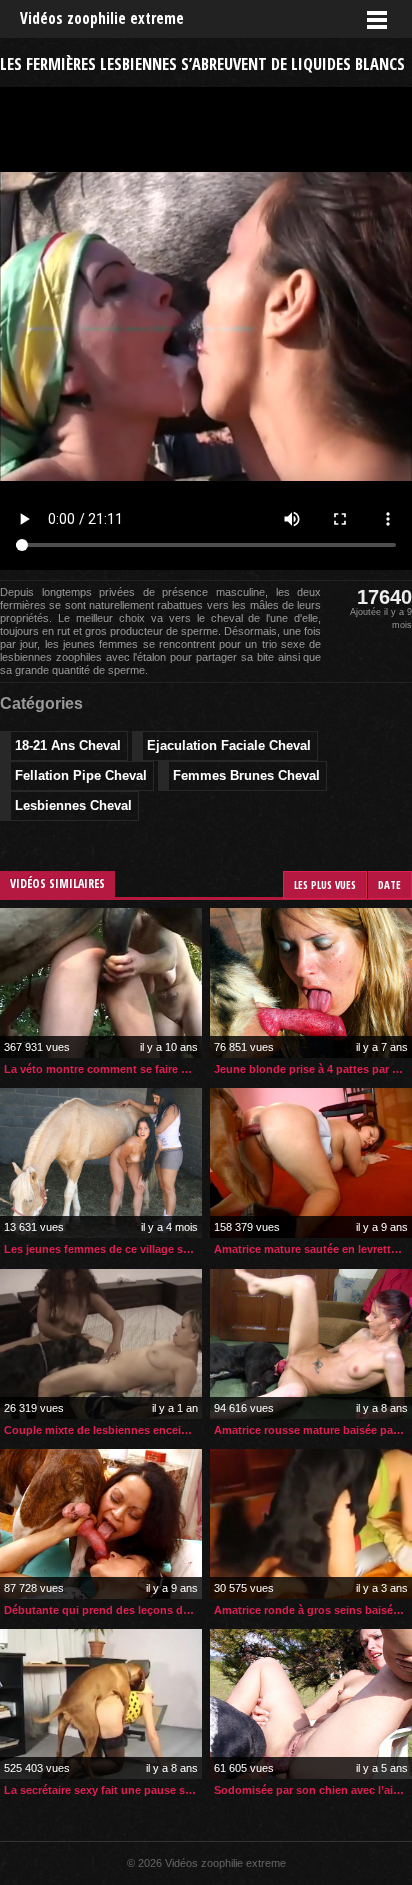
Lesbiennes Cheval (73, 805)
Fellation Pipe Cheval (81, 775)
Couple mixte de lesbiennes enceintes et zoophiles (103, 1430)
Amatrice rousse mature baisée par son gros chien (313, 1430)
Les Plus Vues (325, 884)
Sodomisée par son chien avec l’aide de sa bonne (313, 1790)
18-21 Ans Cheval (68, 745)
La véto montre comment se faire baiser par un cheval (103, 1069)
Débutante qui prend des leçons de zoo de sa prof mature (103, 1610)
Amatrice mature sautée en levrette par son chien (313, 1249)
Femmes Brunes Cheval (246, 775)
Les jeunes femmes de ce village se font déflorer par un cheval (103, 1249)
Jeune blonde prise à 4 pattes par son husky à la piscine (313, 1069)
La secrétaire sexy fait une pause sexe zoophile (103, 1790)
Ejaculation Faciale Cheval (229, 745)
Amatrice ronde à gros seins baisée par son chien (313, 1610)
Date (389, 884)
